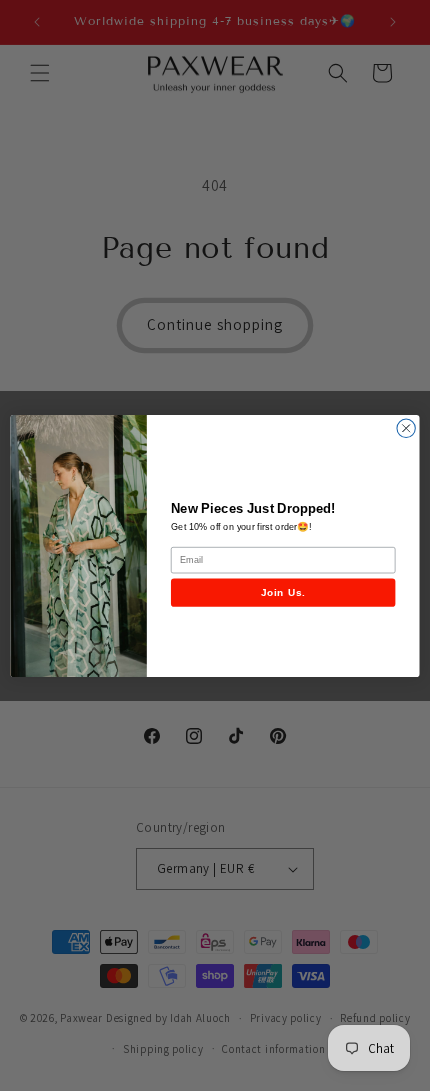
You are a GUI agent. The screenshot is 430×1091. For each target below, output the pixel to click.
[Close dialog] (406, 428)
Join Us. (283, 592)
